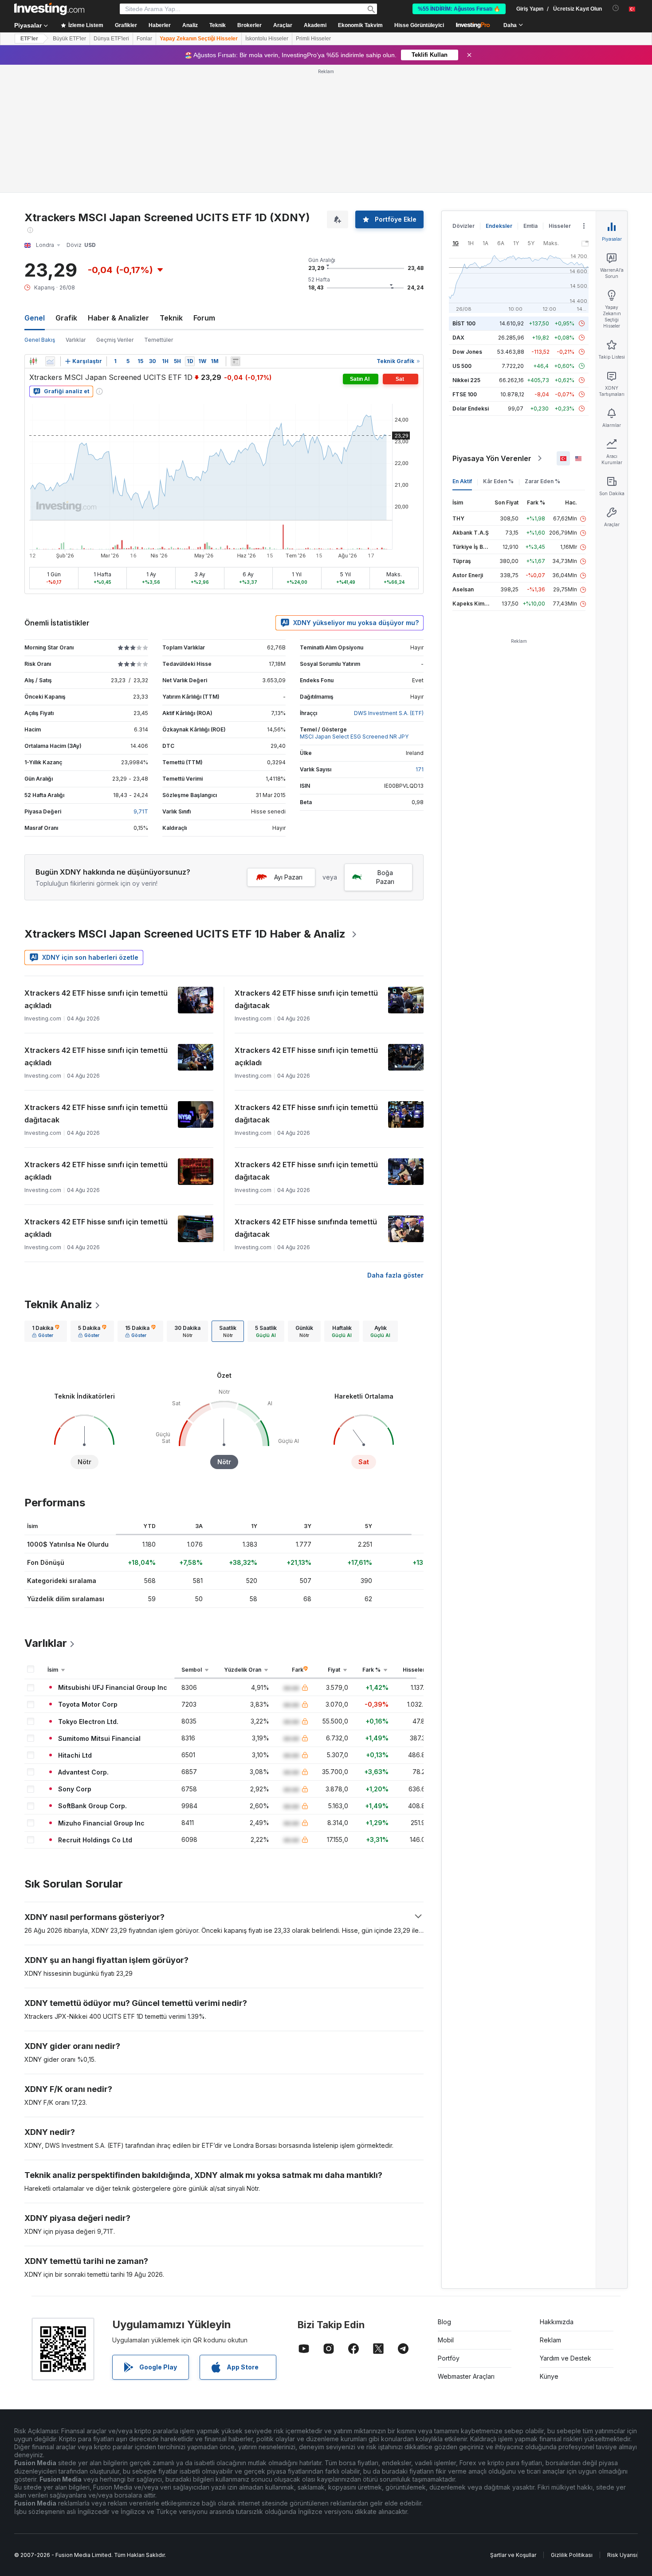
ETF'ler (29, 39)
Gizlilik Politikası (572, 2555)
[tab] (46, 1331)
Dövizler (463, 226)
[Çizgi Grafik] (50, 361)
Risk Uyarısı (622, 2555)
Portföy (449, 2358)
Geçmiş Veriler (115, 340)
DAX (458, 338)
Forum (204, 318)
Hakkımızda (557, 2322)
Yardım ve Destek (566, 2358)
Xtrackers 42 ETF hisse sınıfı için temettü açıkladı (96, 999)
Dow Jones (467, 352)
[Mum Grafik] (33, 361)
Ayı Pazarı (288, 877)
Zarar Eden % (542, 481)
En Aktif (462, 481)
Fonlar (144, 39)
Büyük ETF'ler (69, 39)
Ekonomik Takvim (360, 25)
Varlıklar (76, 340)
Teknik (171, 318)
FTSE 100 (465, 394)
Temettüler (159, 340)
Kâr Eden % (498, 481)
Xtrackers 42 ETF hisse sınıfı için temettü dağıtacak (306, 999)
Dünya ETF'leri (111, 39)
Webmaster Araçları (466, 2376)
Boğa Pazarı (385, 877)
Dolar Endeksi (471, 408)
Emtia (530, 226)
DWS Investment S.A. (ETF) (389, 713)
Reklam (550, 2340)
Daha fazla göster (395, 1275)
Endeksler (499, 226)
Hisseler (560, 226)
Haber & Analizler (118, 318)
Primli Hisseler (313, 39)
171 (420, 769)
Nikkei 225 (466, 380)
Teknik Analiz (58, 1304)
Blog (444, 2322)
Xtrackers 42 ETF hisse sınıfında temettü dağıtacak (306, 1228)
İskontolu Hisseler (267, 39)
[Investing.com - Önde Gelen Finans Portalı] (49, 9)
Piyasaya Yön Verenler (492, 458)
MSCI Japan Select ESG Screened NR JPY (354, 737)
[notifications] (616, 8)
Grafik (66, 318)
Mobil (446, 2340)
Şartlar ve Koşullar (513, 2555)
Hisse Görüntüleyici (419, 25)
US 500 (462, 366)
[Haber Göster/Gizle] (236, 361)
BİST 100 (464, 323)
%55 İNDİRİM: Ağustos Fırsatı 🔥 (459, 9)
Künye (549, 2376)
